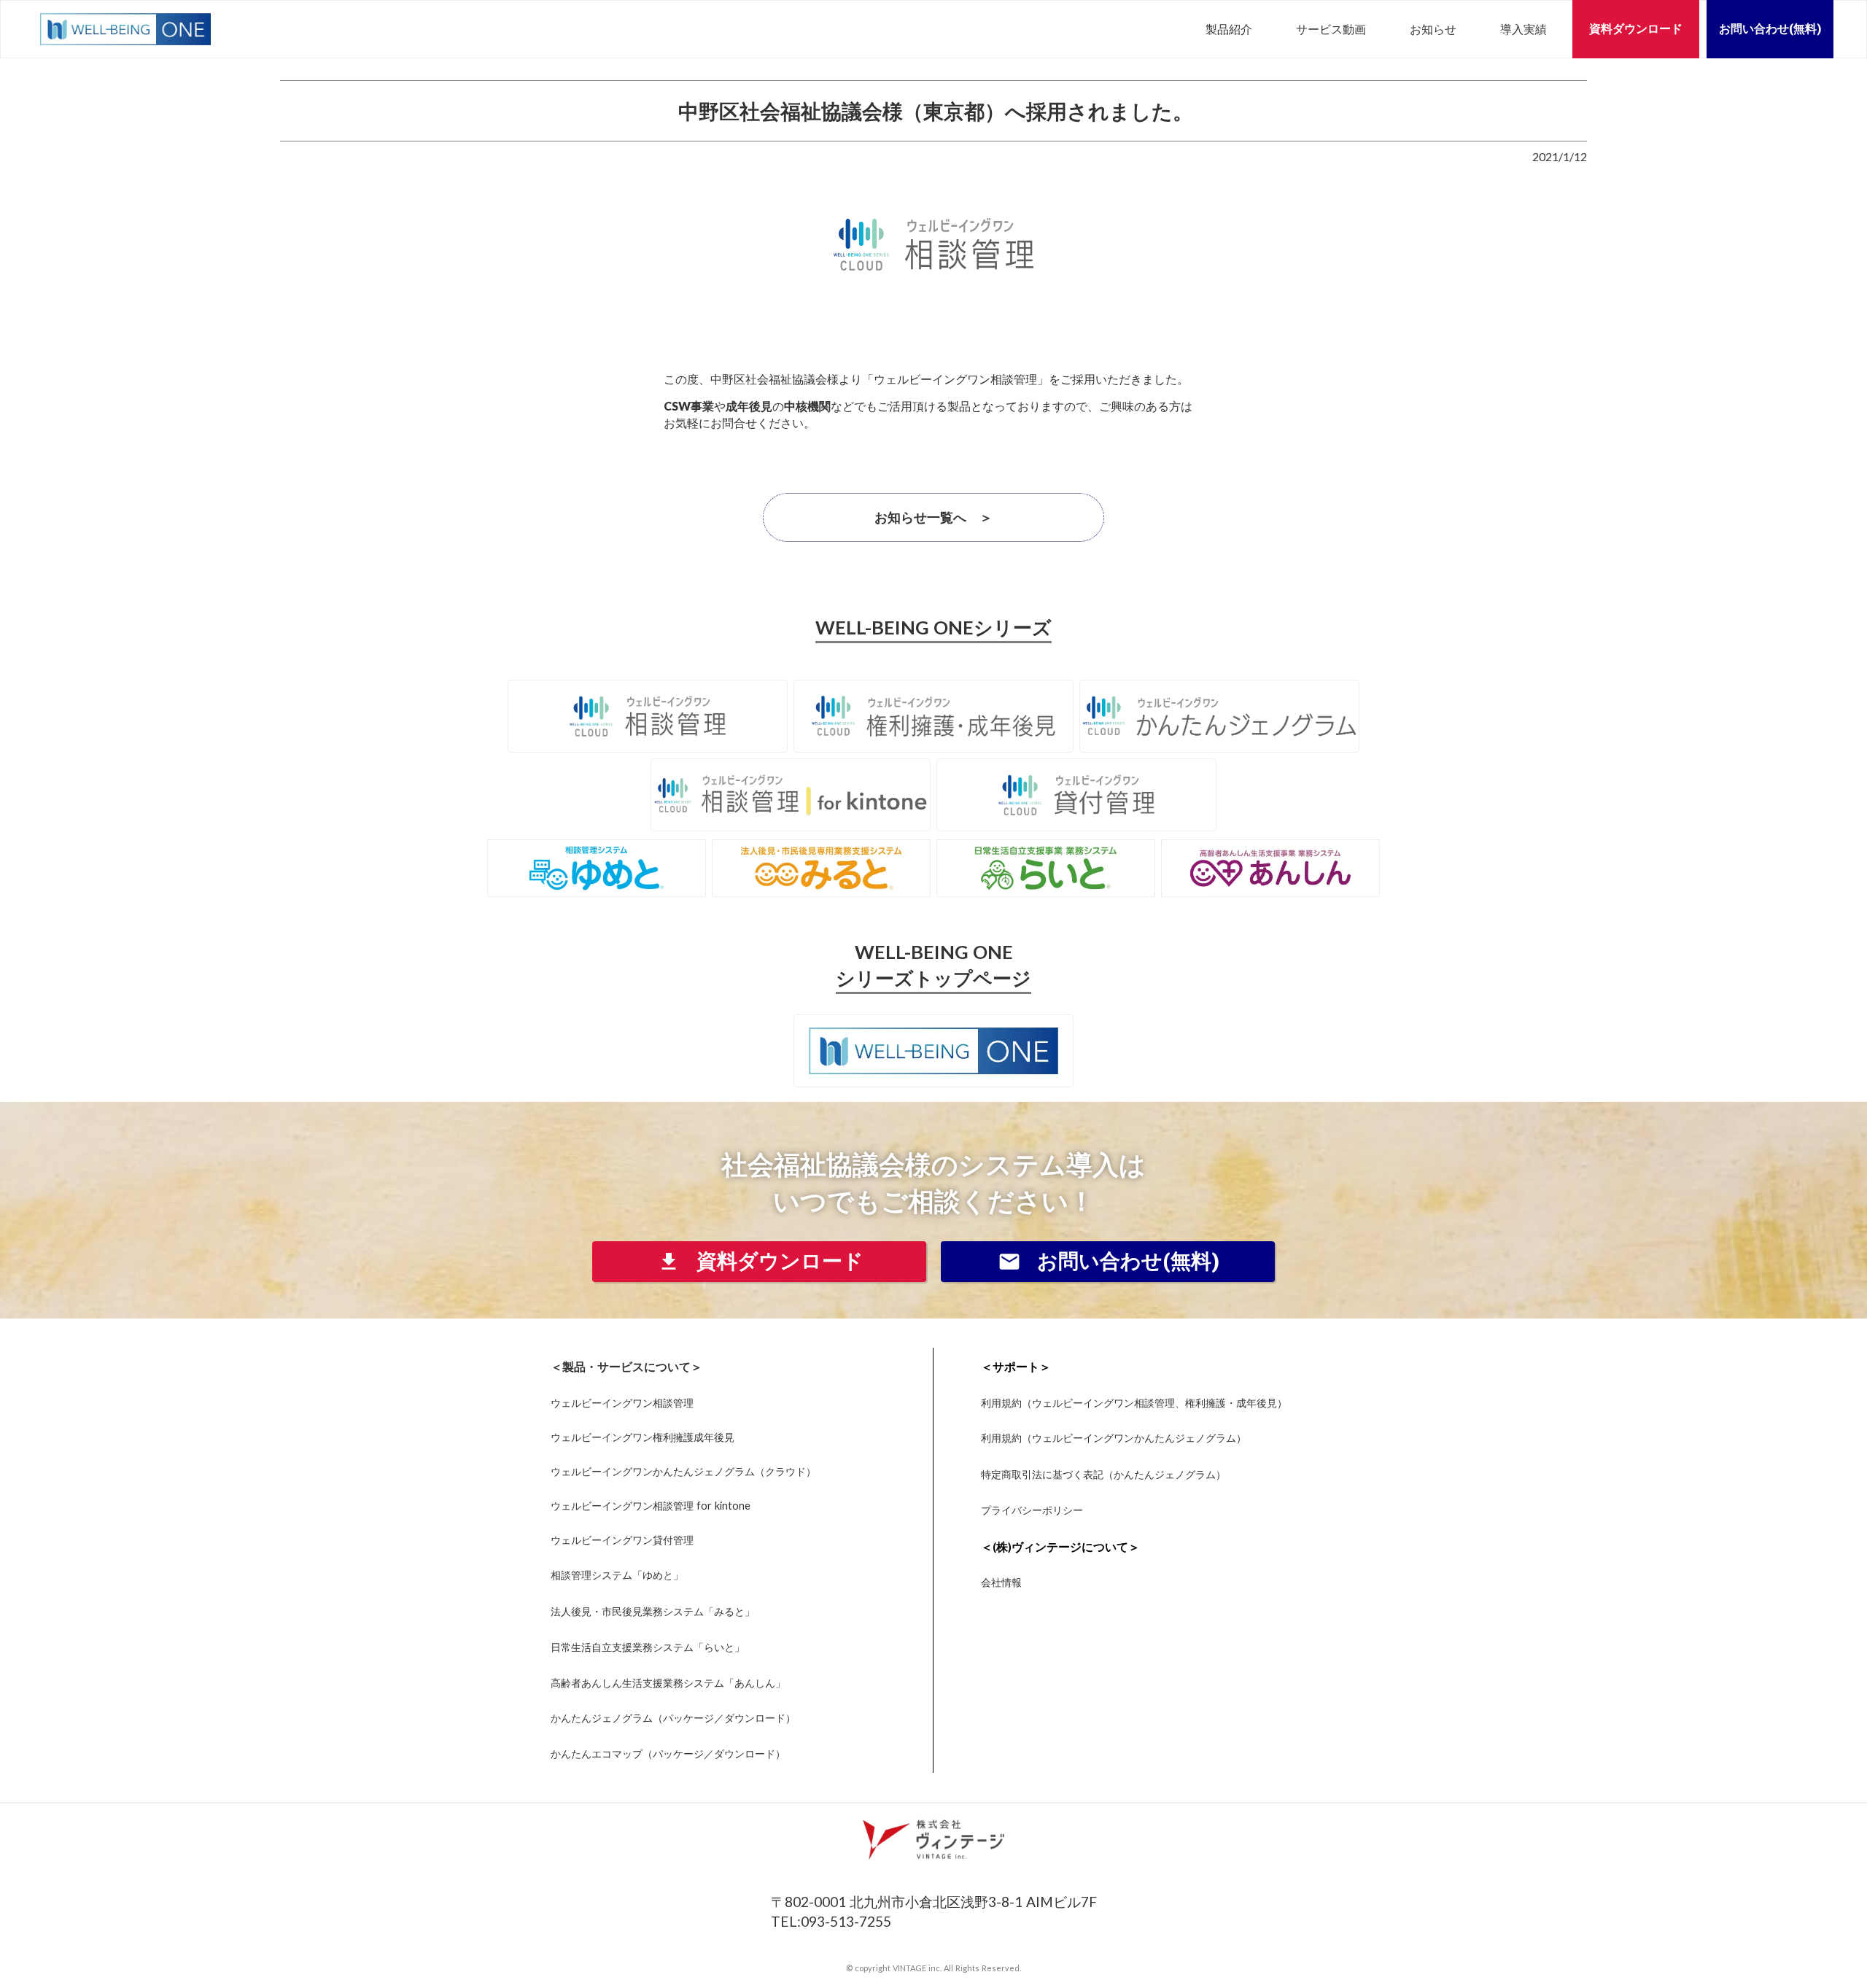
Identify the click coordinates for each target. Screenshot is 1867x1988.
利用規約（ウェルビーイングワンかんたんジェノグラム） (1114, 1438)
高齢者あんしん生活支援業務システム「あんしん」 (668, 1683)
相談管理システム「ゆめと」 (617, 1575)
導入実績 (1524, 29)
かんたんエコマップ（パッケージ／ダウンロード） (668, 1754)
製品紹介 (1229, 29)
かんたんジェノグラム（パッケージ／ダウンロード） (673, 1718)
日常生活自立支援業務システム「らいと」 (648, 1647)
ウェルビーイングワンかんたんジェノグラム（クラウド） (683, 1471)
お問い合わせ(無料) (1770, 29)
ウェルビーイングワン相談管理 (622, 1402)
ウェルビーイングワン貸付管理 (622, 1539)
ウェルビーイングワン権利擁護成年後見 (643, 1437)
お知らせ (1433, 29)
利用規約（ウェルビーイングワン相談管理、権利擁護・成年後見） (1134, 1402)
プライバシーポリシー (1032, 1510)
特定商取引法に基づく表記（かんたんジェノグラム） (1103, 1474)
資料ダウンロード (1636, 29)
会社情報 (1001, 1583)
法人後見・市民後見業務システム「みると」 (653, 1611)
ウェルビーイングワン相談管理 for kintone (651, 1505)
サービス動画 (1331, 29)
